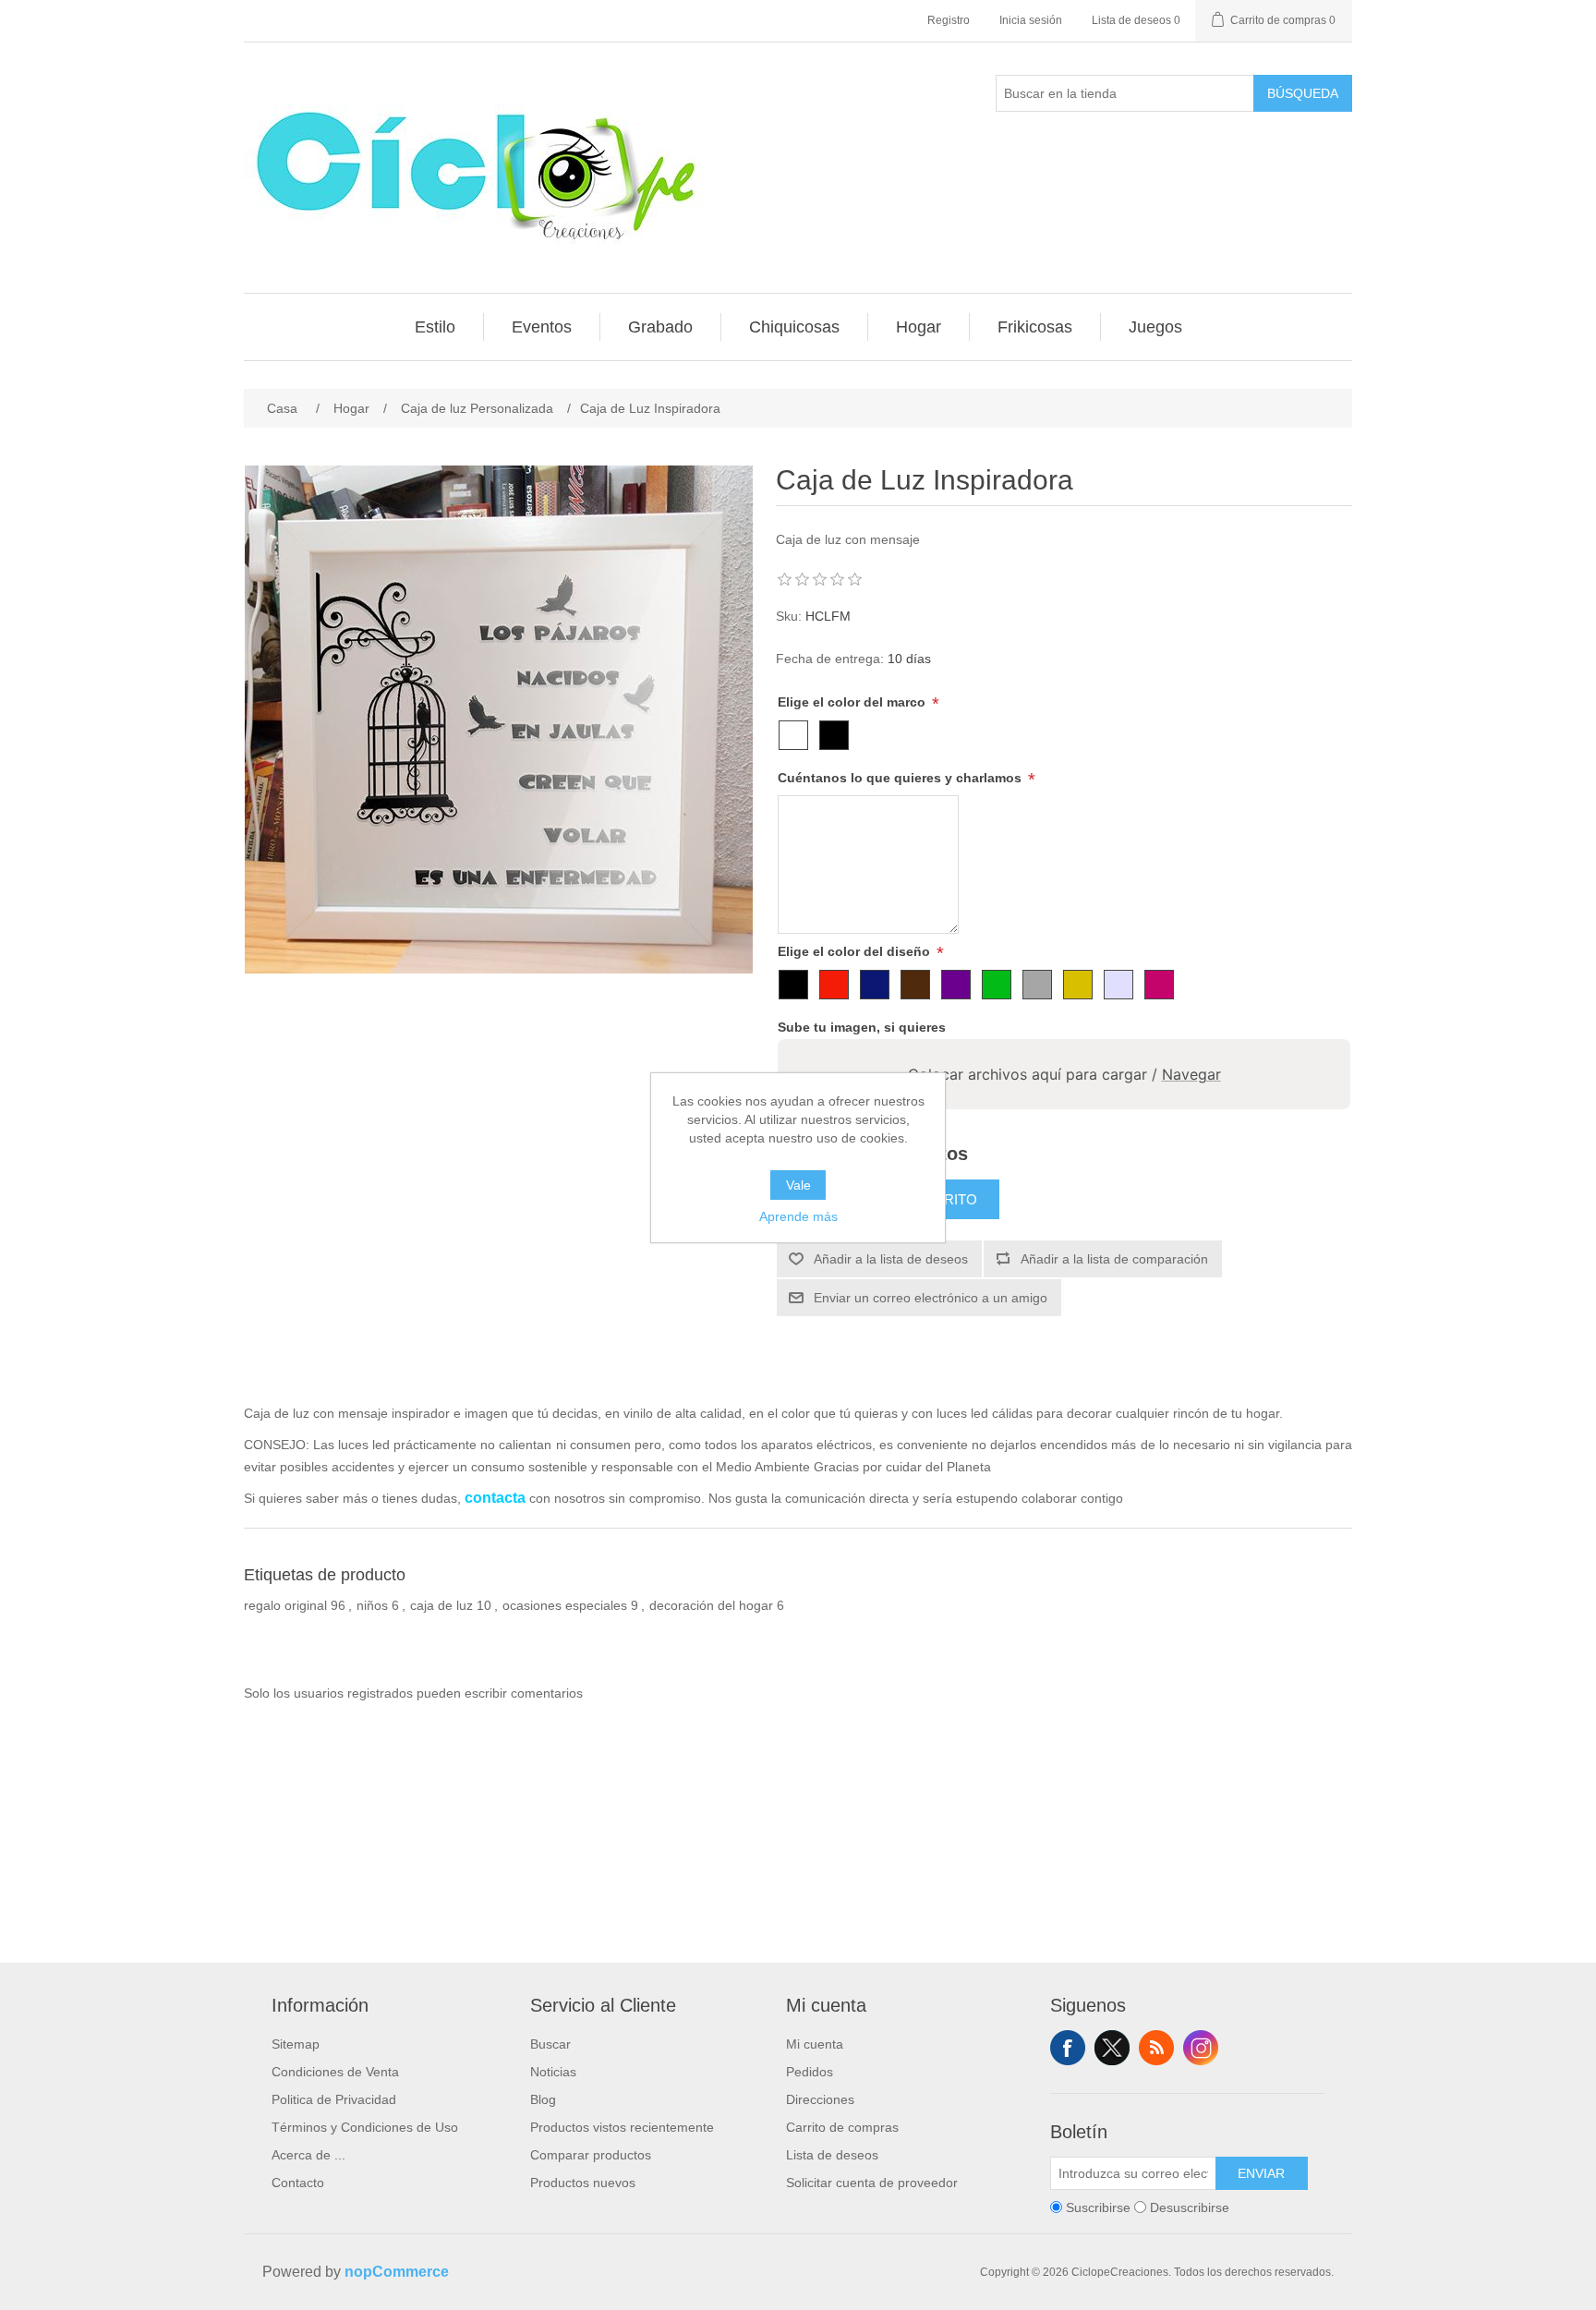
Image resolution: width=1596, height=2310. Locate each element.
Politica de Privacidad (334, 2099)
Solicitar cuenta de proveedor (872, 2183)
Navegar (1191, 1074)
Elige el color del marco (853, 702)
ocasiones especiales (565, 1605)
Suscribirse (1098, 2207)
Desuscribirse (1190, 2207)
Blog (543, 2099)
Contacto (298, 2183)
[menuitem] (435, 327)
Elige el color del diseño (856, 951)
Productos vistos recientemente (622, 2127)
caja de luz (441, 1605)
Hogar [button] (919, 327)
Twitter (1112, 2048)
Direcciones (820, 2099)
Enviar (1261, 2173)
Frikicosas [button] (1035, 327)
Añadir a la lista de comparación (1114, 1259)
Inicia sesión (1031, 20)
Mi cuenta (815, 2044)
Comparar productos (591, 2155)
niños (372, 1605)
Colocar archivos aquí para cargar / (1064, 1074)
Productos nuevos (583, 2183)
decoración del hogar (711, 1605)
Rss (1156, 2048)
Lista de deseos (832, 2155)
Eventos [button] (542, 327)
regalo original (285, 1605)
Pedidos (810, 2072)
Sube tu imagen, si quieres (862, 1027)
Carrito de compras (842, 2127)
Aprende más (798, 1216)
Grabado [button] (660, 327)
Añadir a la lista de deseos (891, 1259)
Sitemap (296, 2044)
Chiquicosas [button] (794, 327)
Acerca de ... (308, 2155)
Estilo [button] (435, 327)
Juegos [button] (1155, 327)
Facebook (1068, 2048)
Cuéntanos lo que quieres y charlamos (901, 778)
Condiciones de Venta (335, 2072)
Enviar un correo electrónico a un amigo (931, 1298)
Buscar (550, 2044)
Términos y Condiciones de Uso (365, 2127)
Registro (949, 20)
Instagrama (1201, 2048)
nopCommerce (397, 2272)
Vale (798, 1185)
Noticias (553, 2072)
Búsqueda (1303, 93)
